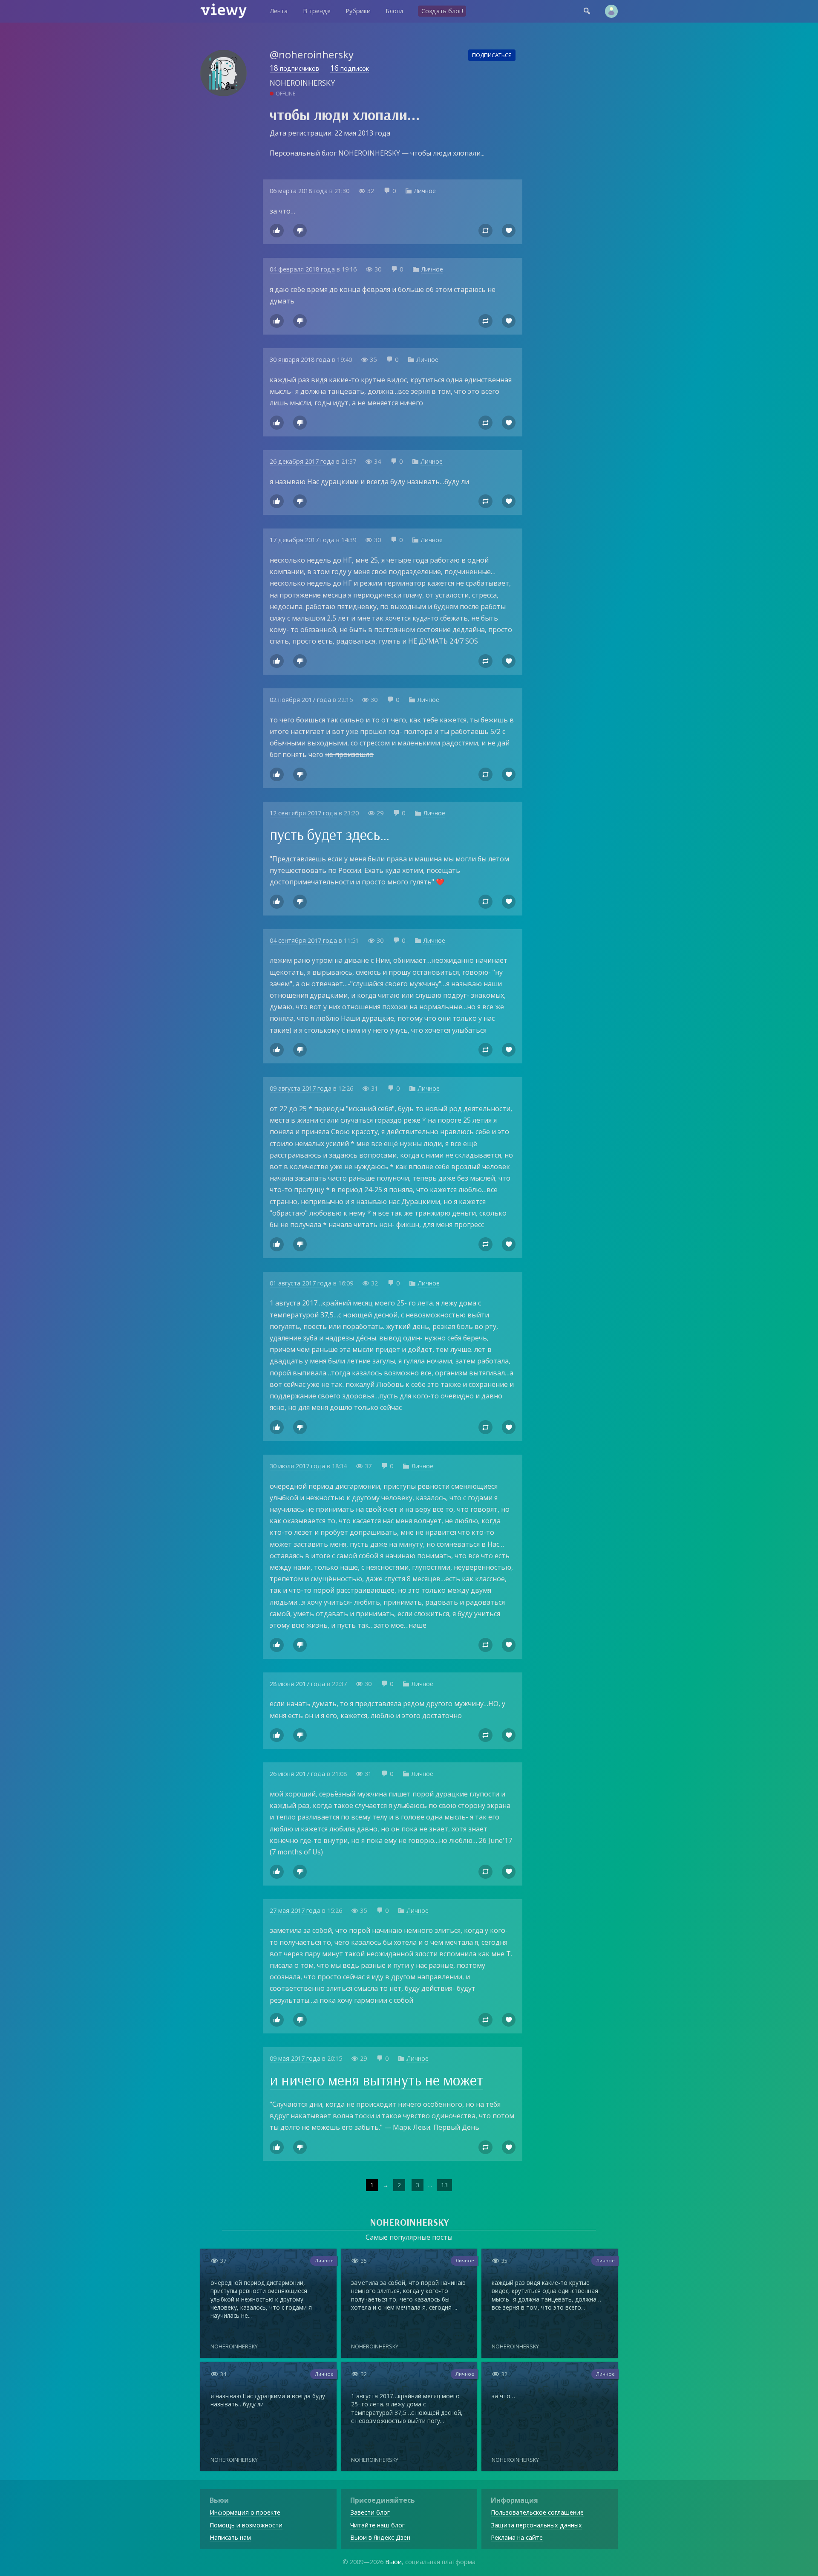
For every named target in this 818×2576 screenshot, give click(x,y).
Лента (279, 11)
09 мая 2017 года (295, 2058)
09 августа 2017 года (301, 1088)
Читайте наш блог (377, 2525)
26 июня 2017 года (297, 1774)
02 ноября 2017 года (300, 700)
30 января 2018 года (300, 360)
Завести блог (370, 2512)
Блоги (394, 11)
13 (444, 2185)
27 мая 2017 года (295, 1910)
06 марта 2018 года (299, 191)
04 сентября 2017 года (303, 940)
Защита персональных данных (536, 2525)
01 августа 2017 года (301, 1283)
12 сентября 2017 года (303, 813)
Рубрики (358, 11)
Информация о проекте (245, 2512)
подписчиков (294, 69)
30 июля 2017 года (297, 1466)
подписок (350, 69)
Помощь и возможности (246, 2525)
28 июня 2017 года (297, 1684)
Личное (425, 191)
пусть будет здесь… (330, 835)
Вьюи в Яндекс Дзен (380, 2537)
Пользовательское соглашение (537, 2512)
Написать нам (230, 2537)
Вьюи (393, 2562)
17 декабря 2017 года (302, 540)
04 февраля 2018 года (302, 269)
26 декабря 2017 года (302, 461)
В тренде (317, 11)
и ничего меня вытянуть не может (376, 2080)
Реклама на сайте (517, 2537)
